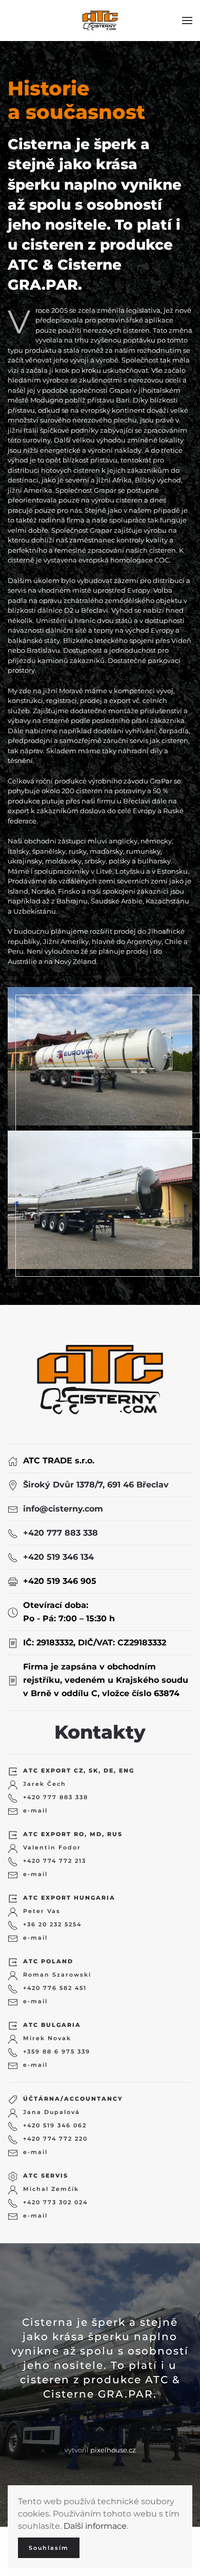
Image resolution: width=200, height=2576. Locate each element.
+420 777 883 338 (61, 1533)
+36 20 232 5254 (52, 1924)
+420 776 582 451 (55, 1988)
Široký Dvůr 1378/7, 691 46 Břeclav (96, 1485)
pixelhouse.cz (113, 2450)
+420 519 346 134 (58, 1557)
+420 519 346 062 (55, 2125)
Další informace (95, 2526)
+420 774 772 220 (55, 2139)
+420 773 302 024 (55, 2202)
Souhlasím (49, 2548)
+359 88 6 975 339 (57, 2051)
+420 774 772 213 (55, 1861)
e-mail (35, 1810)
